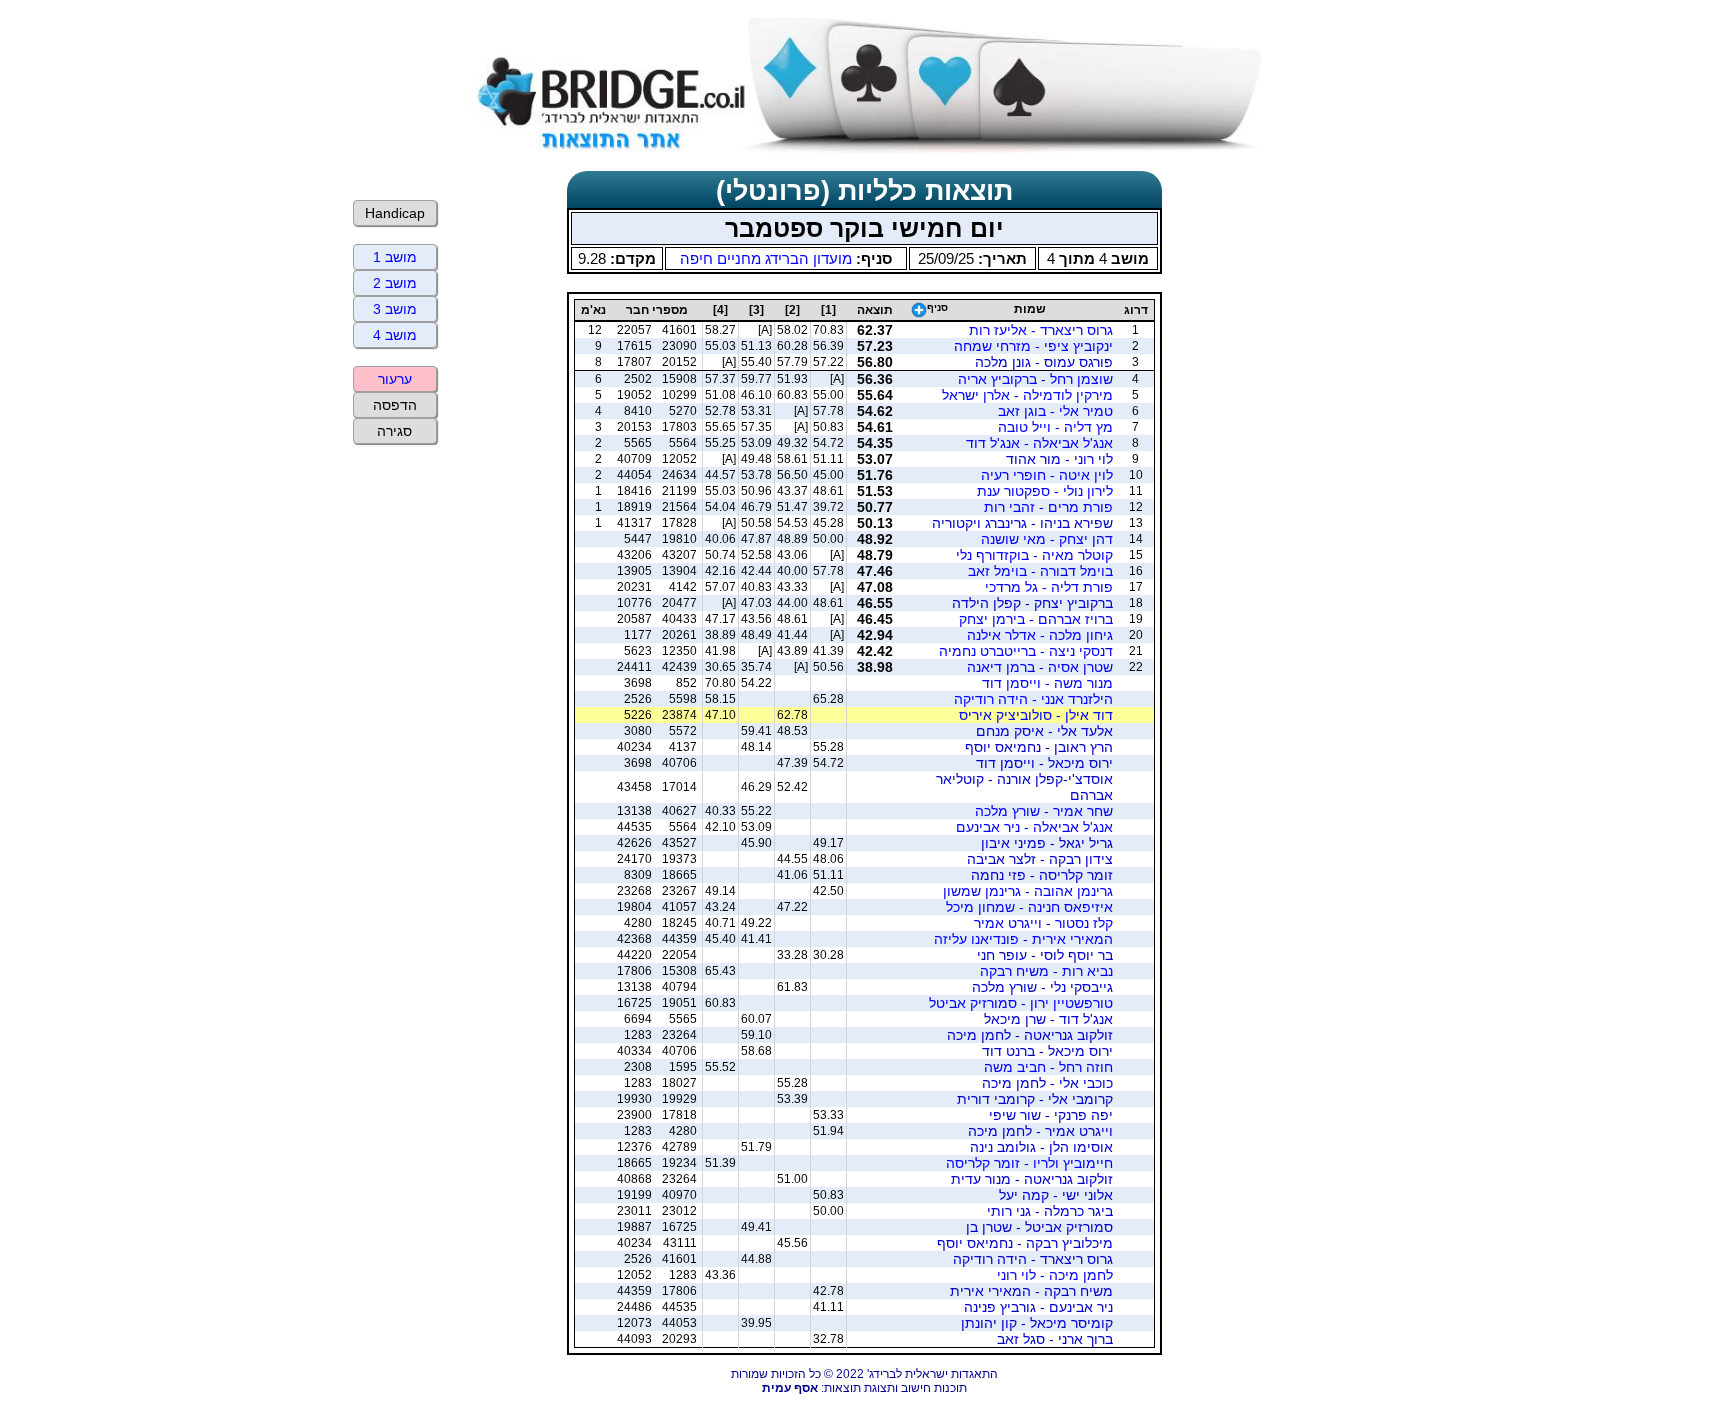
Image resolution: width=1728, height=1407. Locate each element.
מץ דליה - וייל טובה (1055, 427)
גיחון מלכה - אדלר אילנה (1040, 635)
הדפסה (395, 405)
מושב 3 (395, 309)
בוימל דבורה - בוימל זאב (1040, 571)
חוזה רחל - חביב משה (1048, 1067)
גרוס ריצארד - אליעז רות (1041, 330)
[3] (756, 310)
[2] (792, 310)
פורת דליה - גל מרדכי (1049, 587)
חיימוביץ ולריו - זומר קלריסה (1029, 1163)
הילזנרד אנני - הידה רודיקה (1033, 699)
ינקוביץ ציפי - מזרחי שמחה (1033, 346)
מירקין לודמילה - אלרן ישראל (1027, 395)
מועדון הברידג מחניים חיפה (766, 258)
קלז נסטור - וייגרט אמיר (1043, 923)
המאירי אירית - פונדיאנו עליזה (1023, 939)
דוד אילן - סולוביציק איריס (1036, 715)
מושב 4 (395, 335)
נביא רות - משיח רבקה (1046, 971)
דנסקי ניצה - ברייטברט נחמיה (1026, 651)
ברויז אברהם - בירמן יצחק (1036, 619)
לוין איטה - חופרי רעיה (1047, 475)
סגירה (394, 431)
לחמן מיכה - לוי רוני (1055, 1275)
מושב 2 (395, 283)
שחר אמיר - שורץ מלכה (1044, 811)
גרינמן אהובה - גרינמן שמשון (1028, 891)
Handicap (395, 213)
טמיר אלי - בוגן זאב (1055, 411)
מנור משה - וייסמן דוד (1047, 683)
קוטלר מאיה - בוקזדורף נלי (1034, 555)
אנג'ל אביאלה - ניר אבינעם (1034, 827)
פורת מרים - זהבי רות (1048, 507)
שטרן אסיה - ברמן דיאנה (1040, 667)
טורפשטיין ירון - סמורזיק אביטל (1021, 1003)
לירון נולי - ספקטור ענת (1045, 491)
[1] (828, 310)
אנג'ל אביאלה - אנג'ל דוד (1039, 443)
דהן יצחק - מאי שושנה (1047, 539)
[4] (720, 310)
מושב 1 (395, 257)
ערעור (395, 379)
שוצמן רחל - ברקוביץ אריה (1035, 379)
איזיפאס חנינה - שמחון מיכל (1029, 907)
